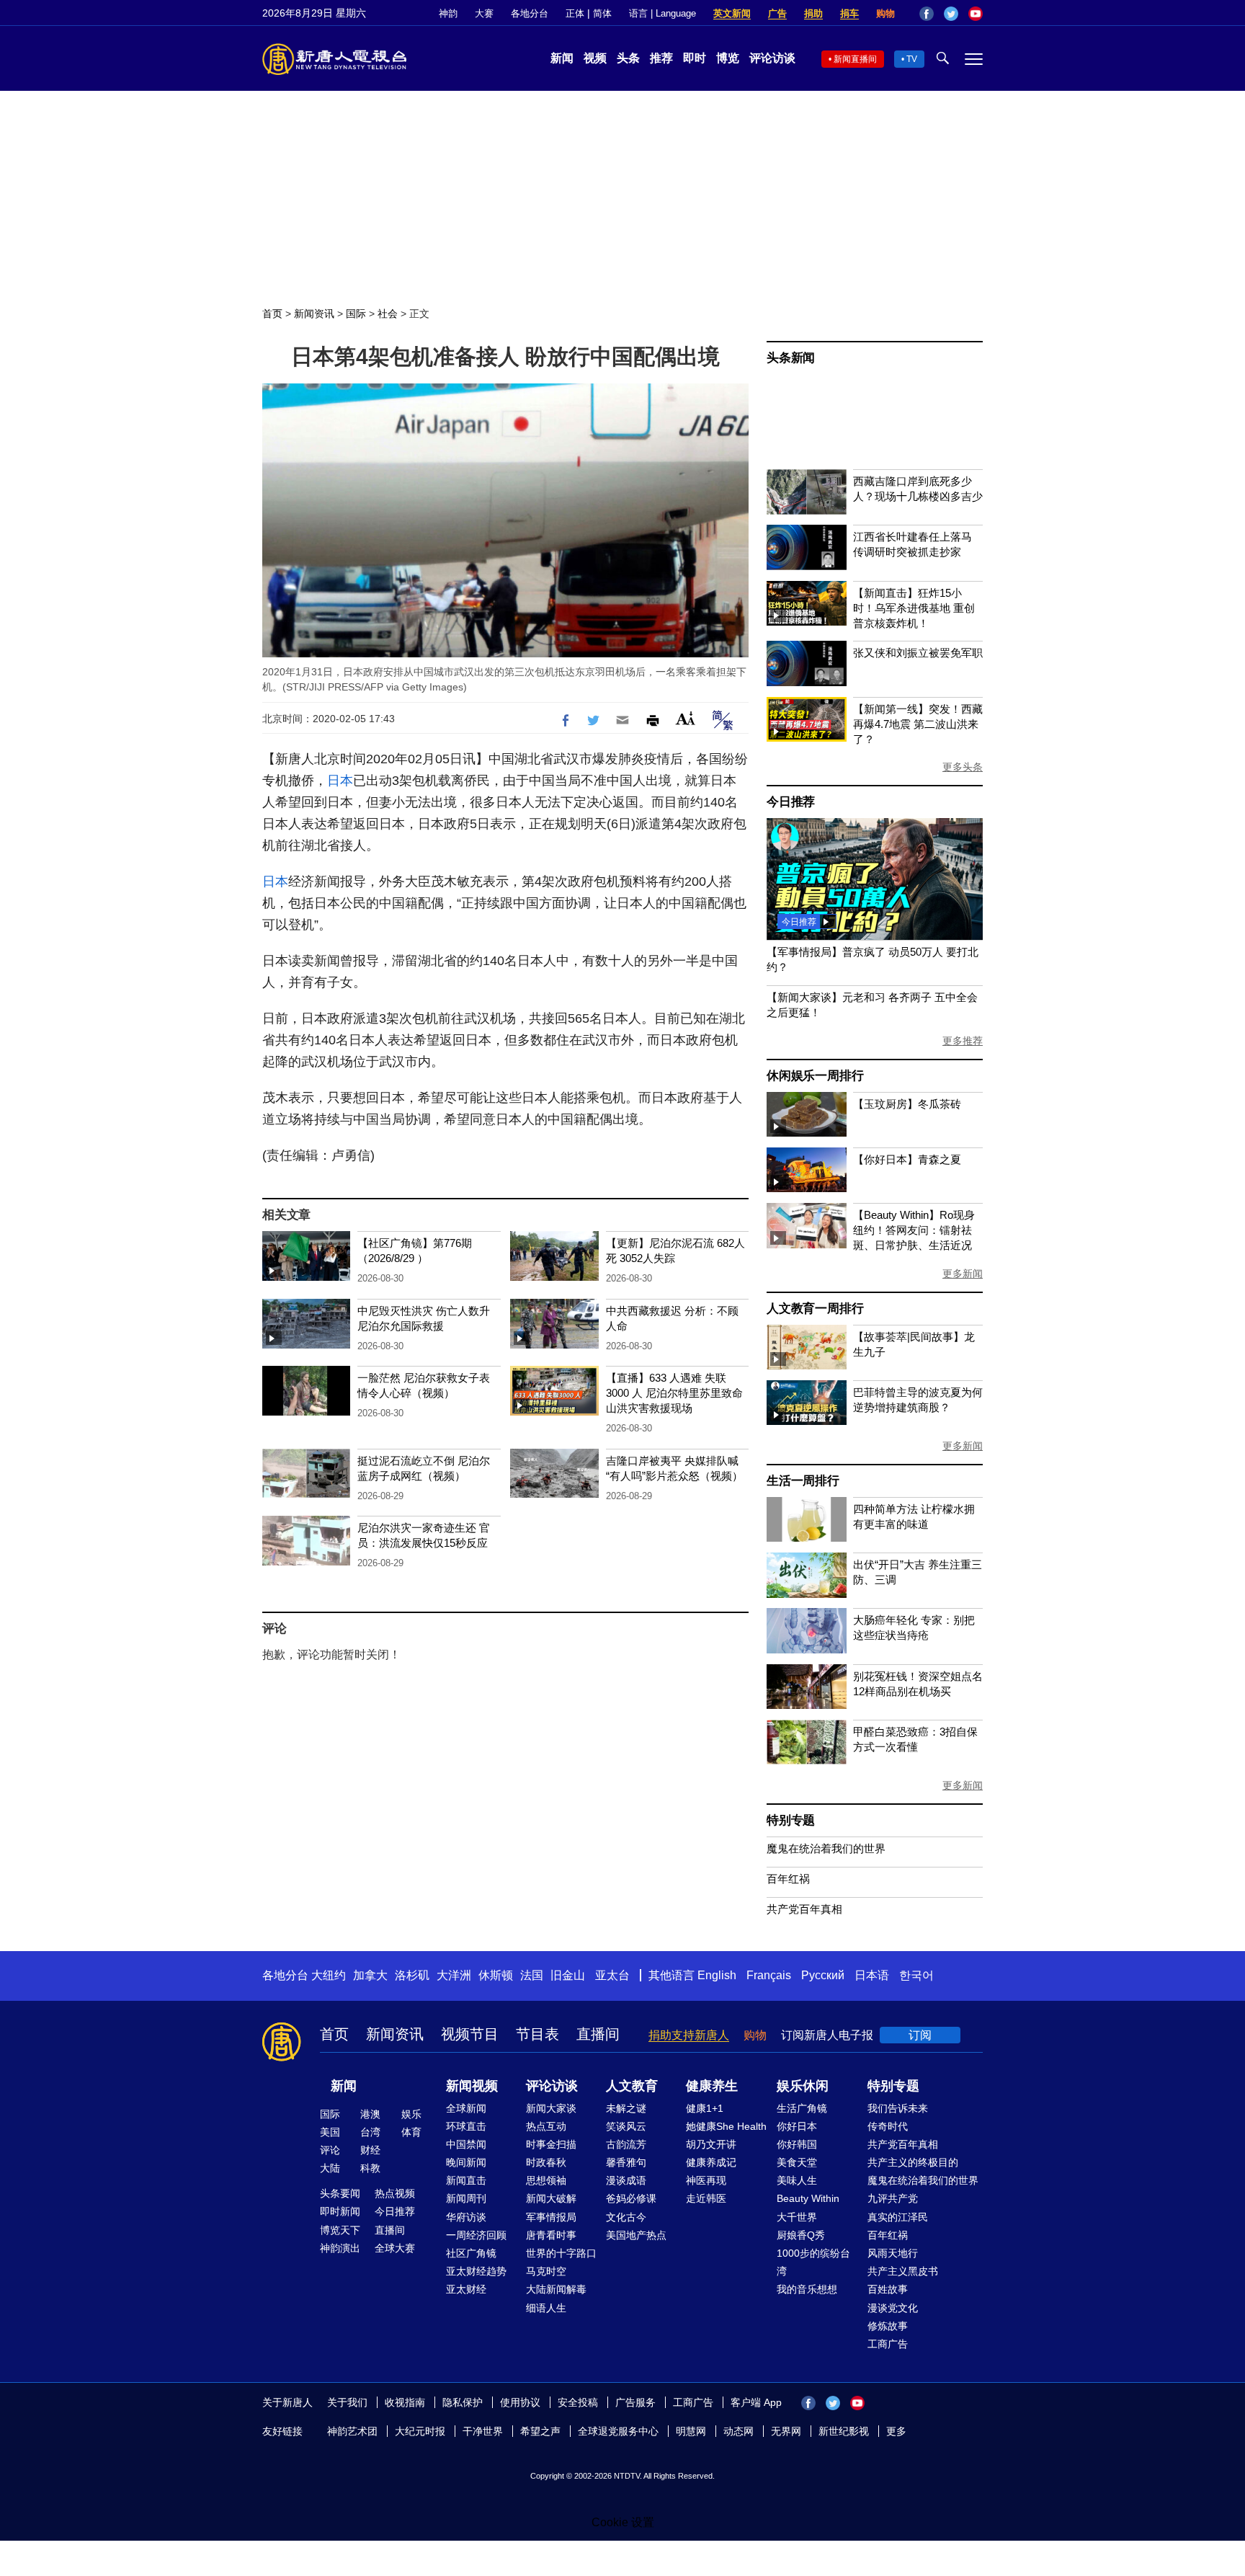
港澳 (370, 2114)
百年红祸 (788, 1879)
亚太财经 (466, 2289)
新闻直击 (466, 2180)
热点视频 (395, 2193)
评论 (330, 2150)
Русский (823, 1975)
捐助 (813, 13)
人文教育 (632, 2086)
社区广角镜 (471, 2253)
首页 (272, 314)
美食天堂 (797, 2162)
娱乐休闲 (803, 2086)
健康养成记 (711, 2162)
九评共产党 (893, 2198)
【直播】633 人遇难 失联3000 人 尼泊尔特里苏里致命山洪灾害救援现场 (674, 1393)
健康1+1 (705, 2108)
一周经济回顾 (476, 2235)
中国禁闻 (466, 2144)
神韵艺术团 (352, 2431)
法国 (532, 1975)
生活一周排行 (803, 1481)
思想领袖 (546, 2180)
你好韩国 (797, 2144)
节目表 (537, 2034)
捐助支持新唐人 (689, 2035)
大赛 (484, 13)
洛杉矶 (412, 1975)
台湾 (370, 2132)
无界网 (786, 2431)
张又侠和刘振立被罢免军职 (918, 653)
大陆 (330, 2168)
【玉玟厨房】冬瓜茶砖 (907, 1104)
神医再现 (706, 2180)
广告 (777, 13)
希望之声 (540, 2431)
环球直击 (466, 2126)
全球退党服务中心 (618, 2431)
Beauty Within (808, 2198)
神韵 (448, 13)
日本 (340, 781)
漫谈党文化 (893, 2308)
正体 (575, 13)
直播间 (598, 2034)
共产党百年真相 (804, 1909)
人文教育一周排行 (815, 1309)
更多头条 (963, 767)
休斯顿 (496, 1975)
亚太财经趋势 (476, 2271)
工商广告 (888, 2344)
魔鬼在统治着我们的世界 (826, 1848)
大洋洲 (454, 1975)
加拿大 (370, 1975)
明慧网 (691, 2431)
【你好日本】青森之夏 (907, 1159)
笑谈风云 (626, 2126)
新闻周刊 (466, 2198)
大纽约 (329, 1975)
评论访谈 (772, 58)
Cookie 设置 (623, 2522)
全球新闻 (466, 2108)
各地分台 (530, 13)
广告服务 (635, 2402)
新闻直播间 (855, 59)
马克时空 (546, 2271)
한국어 (916, 1975)
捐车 (849, 13)
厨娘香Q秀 (801, 2235)
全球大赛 (395, 2248)
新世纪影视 (844, 2431)
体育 (411, 2132)
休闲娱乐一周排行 (815, 1076)
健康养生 (712, 2086)
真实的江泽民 (898, 2217)
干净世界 (483, 2431)
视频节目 (470, 2034)
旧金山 (568, 1975)
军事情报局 (551, 2217)
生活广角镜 (802, 2108)
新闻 (562, 58)
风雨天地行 (893, 2253)
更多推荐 (963, 1041)
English (717, 1975)
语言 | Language (662, 13)
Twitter (951, 14)
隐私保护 (463, 2402)
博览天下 (340, 2230)
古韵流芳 (626, 2144)
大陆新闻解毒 (556, 2289)
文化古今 (626, 2217)
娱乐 (411, 2114)
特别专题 (791, 1820)
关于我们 (347, 2402)
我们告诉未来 (898, 2108)
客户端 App (756, 2402)
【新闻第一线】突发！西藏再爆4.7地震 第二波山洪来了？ (918, 724)
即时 (695, 58)
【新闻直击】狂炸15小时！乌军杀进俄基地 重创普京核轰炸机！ (914, 608)
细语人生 (546, 2308)
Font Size (686, 718)
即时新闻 (340, 2211)
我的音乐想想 (807, 2289)
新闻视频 (472, 2086)
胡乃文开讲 (711, 2144)
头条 (628, 58)
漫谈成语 (626, 2180)
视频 (595, 58)
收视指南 (405, 2402)
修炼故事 (888, 2326)
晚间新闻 (466, 2162)
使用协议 (520, 2402)
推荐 (661, 58)
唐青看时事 (551, 2235)
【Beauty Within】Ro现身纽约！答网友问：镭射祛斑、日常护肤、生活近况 (914, 1230)
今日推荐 (791, 802)
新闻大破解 (551, 2198)
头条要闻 (340, 2193)
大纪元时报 (420, 2431)
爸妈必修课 (631, 2198)
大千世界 (797, 2217)
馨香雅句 (626, 2162)
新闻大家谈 (551, 2108)
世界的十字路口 (561, 2253)
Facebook (927, 14)
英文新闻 (732, 13)
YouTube (976, 14)
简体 (602, 13)
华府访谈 (466, 2217)
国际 (356, 314)
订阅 (920, 2035)
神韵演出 (340, 2248)
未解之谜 (626, 2108)
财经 (370, 2150)
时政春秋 (546, 2162)
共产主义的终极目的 (913, 2162)
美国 (330, 2132)
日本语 (872, 1975)
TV (912, 59)
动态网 (738, 2431)
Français (769, 1975)
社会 (388, 314)
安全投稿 (578, 2402)
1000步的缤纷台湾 (813, 2262)
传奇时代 (888, 2126)
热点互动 (546, 2126)
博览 (728, 58)
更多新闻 (963, 1274)
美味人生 (797, 2180)
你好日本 (797, 2126)
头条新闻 (791, 358)
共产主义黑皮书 (903, 2271)
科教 (370, 2168)
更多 (896, 2431)
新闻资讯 (314, 314)
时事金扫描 (551, 2144)
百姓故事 (888, 2289)
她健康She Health (726, 2126)
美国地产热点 (636, 2235)
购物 (885, 13)
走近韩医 (706, 2198)
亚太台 (612, 1975)
